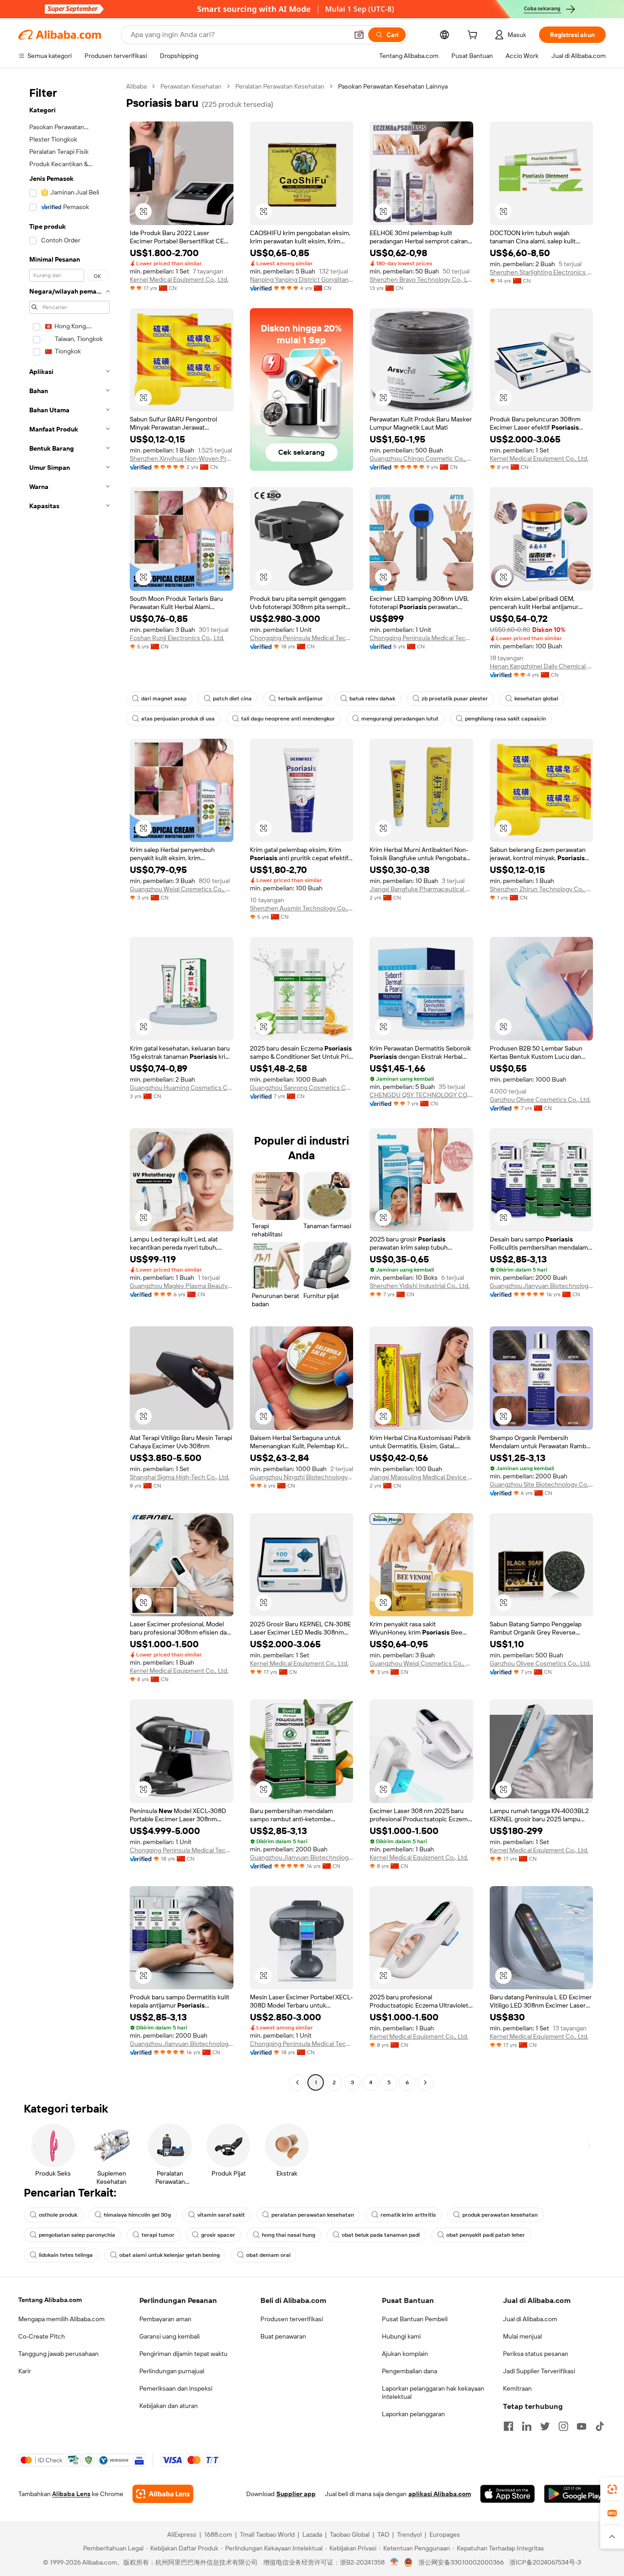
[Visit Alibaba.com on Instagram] (563, 2426)
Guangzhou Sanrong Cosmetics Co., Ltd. (302, 1088)
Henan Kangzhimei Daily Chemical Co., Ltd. (542, 666)
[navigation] (69, 1086)
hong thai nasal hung (288, 2235)
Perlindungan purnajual (172, 2371)
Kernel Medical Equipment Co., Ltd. (179, 279)
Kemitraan (517, 2388)
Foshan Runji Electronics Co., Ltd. (177, 638)
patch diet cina (232, 699)
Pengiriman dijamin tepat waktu (183, 2354)
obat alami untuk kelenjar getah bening (169, 2255)
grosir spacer (218, 2235)
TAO (383, 2534)
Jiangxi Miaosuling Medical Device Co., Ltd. (421, 1477)
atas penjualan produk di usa (178, 719)
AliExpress (182, 2534)
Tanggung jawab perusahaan (58, 2354)
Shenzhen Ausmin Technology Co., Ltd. (302, 908)
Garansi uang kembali (169, 2336)
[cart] (474, 36)
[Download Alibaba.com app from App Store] (508, 2494)
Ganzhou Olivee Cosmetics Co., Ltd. (540, 1099)
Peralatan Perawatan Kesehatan (280, 86)
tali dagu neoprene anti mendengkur (288, 719)
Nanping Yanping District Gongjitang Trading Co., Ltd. (302, 279)
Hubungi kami (401, 2336)
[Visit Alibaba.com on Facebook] (508, 2426)
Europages (445, 2534)
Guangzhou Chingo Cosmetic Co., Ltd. (421, 458)
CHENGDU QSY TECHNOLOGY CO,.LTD (421, 1095)
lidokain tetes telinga (66, 2255)
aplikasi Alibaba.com (440, 2494)
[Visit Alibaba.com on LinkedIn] (527, 2426)
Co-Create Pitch (42, 2336)
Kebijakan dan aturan (169, 2406)
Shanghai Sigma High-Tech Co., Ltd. (180, 1477)
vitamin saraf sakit (221, 2215)
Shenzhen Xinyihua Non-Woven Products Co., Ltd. (182, 458)
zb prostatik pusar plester (455, 699)
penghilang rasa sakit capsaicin (505, 719)
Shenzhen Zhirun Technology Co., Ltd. (542, 889)
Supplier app (296, 2494)
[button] (359, 35)
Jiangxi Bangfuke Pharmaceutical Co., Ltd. (421, 889)
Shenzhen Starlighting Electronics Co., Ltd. (542, 272)
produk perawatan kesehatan (500, 2215)
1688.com (218, 2534)
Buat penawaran (283, 2336)
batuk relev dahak (372, 699)
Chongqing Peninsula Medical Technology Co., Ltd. (302, 638)
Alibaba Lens (71, 2494)
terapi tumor (158, 2235)
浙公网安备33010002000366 (461, 2562)
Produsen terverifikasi (292, 2319)
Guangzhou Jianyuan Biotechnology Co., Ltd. (542, 1286)
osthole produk (58, 2215)
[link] (612, 2489)
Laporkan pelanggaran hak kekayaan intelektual (433, 2392)
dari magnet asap (164, 699)
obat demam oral (268, 2255)
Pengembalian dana (410, 2371)
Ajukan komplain (405, 2354)
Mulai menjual (522, 2336)
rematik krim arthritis (408, 2215)
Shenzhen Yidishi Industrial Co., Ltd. (420, 1286)
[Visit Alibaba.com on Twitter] (545, 2426)
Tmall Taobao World (267, 2534)
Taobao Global (350, 2534)
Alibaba (136, 86)
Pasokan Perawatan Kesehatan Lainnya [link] (393, 86)
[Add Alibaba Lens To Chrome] (163, 2494)
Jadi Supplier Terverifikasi (539, 2371)
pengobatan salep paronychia (77, 2235)
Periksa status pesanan (536, 2354)
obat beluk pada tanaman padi (381, 2235)
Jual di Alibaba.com (530, 2319)
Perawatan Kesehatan (191, 86)
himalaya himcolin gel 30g (137, 2215)
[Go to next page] (425, 2082)
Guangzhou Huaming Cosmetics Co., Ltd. (182, 1088)
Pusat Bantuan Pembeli (415, 2319)
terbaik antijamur (301, 699)
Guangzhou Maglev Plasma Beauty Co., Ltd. (182, 1286)
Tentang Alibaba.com (50, 2300)
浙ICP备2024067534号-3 (545, 2562)
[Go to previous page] (297, 2082)
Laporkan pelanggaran (413, 2414)
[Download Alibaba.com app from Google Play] (575, 2494)
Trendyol (409, 2534)
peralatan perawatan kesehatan (313, 2215)
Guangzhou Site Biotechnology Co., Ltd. (542, 1484)
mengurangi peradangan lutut (400, 719)
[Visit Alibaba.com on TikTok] (600, 2426)
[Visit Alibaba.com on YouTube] (582, 2426)
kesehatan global (536, 699)
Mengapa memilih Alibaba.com (61, 2319)
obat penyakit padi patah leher (486, 2235)
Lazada (312, 2534)
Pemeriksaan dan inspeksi (176, 2388)
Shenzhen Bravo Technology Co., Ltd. (421, 279)
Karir (25, 2371)
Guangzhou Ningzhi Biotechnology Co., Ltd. (302, 1477)
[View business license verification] (394, 2562)
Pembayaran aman (165, 2319)
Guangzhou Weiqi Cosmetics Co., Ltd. (182, 889)
